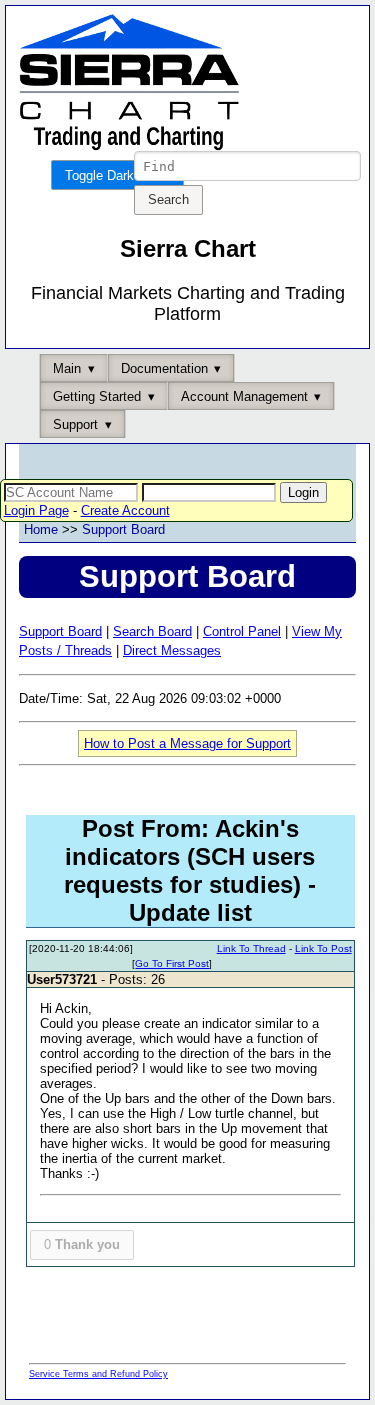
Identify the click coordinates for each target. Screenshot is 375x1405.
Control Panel (242, 631)
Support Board (123, 529)
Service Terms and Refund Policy (98, 1374)
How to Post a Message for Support (187, 743)
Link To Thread (251, 948)
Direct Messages (172, 650)
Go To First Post (172, 963)
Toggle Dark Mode (117, 175)
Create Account (125, 510)
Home (41, 529)
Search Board (152, 631)
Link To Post (323, 948)
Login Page (36, 510)
